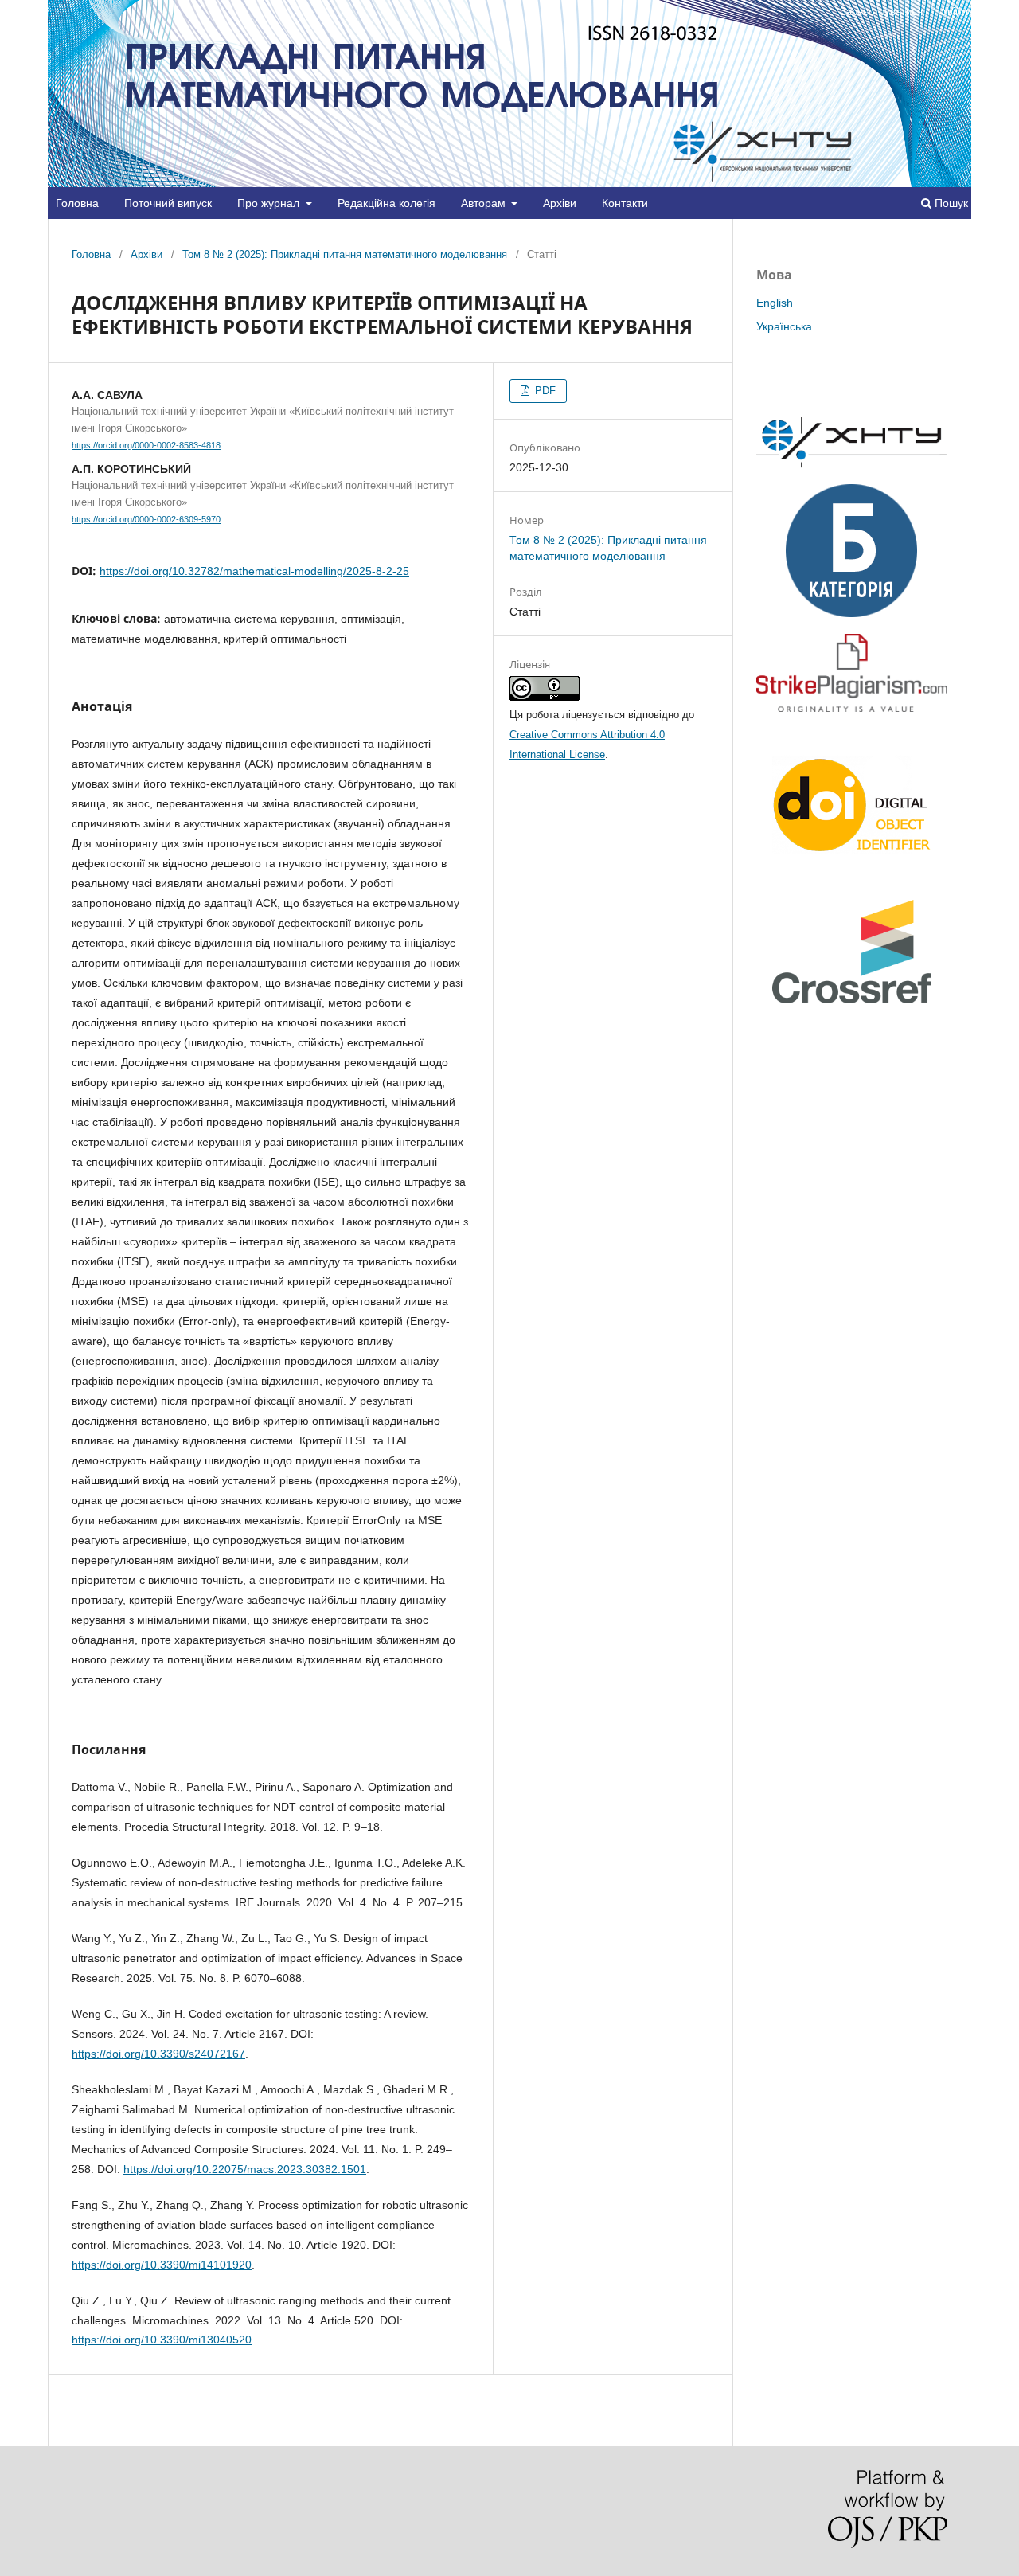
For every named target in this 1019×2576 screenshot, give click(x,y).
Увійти (957, 12)
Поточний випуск (168, 203)
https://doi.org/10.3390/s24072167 (158, 2054)
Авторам (485, 203)
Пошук (950, 203)
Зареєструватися (881, 12)
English (775, 303)
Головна (77, 203)
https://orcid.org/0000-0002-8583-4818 (146, 445)
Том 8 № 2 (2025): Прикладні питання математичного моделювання (345, 254)
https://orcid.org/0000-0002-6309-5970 (146, 519)
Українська (784, 326)
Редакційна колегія (387, 203)
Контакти (625, 203)
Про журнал (270, 203)
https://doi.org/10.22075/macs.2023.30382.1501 (245, 2169)
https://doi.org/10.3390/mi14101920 (162, 2265)
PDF (544, 391)
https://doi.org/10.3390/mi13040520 (162, 2340)
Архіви (560, 203)
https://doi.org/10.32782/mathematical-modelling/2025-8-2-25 (254, 571)
